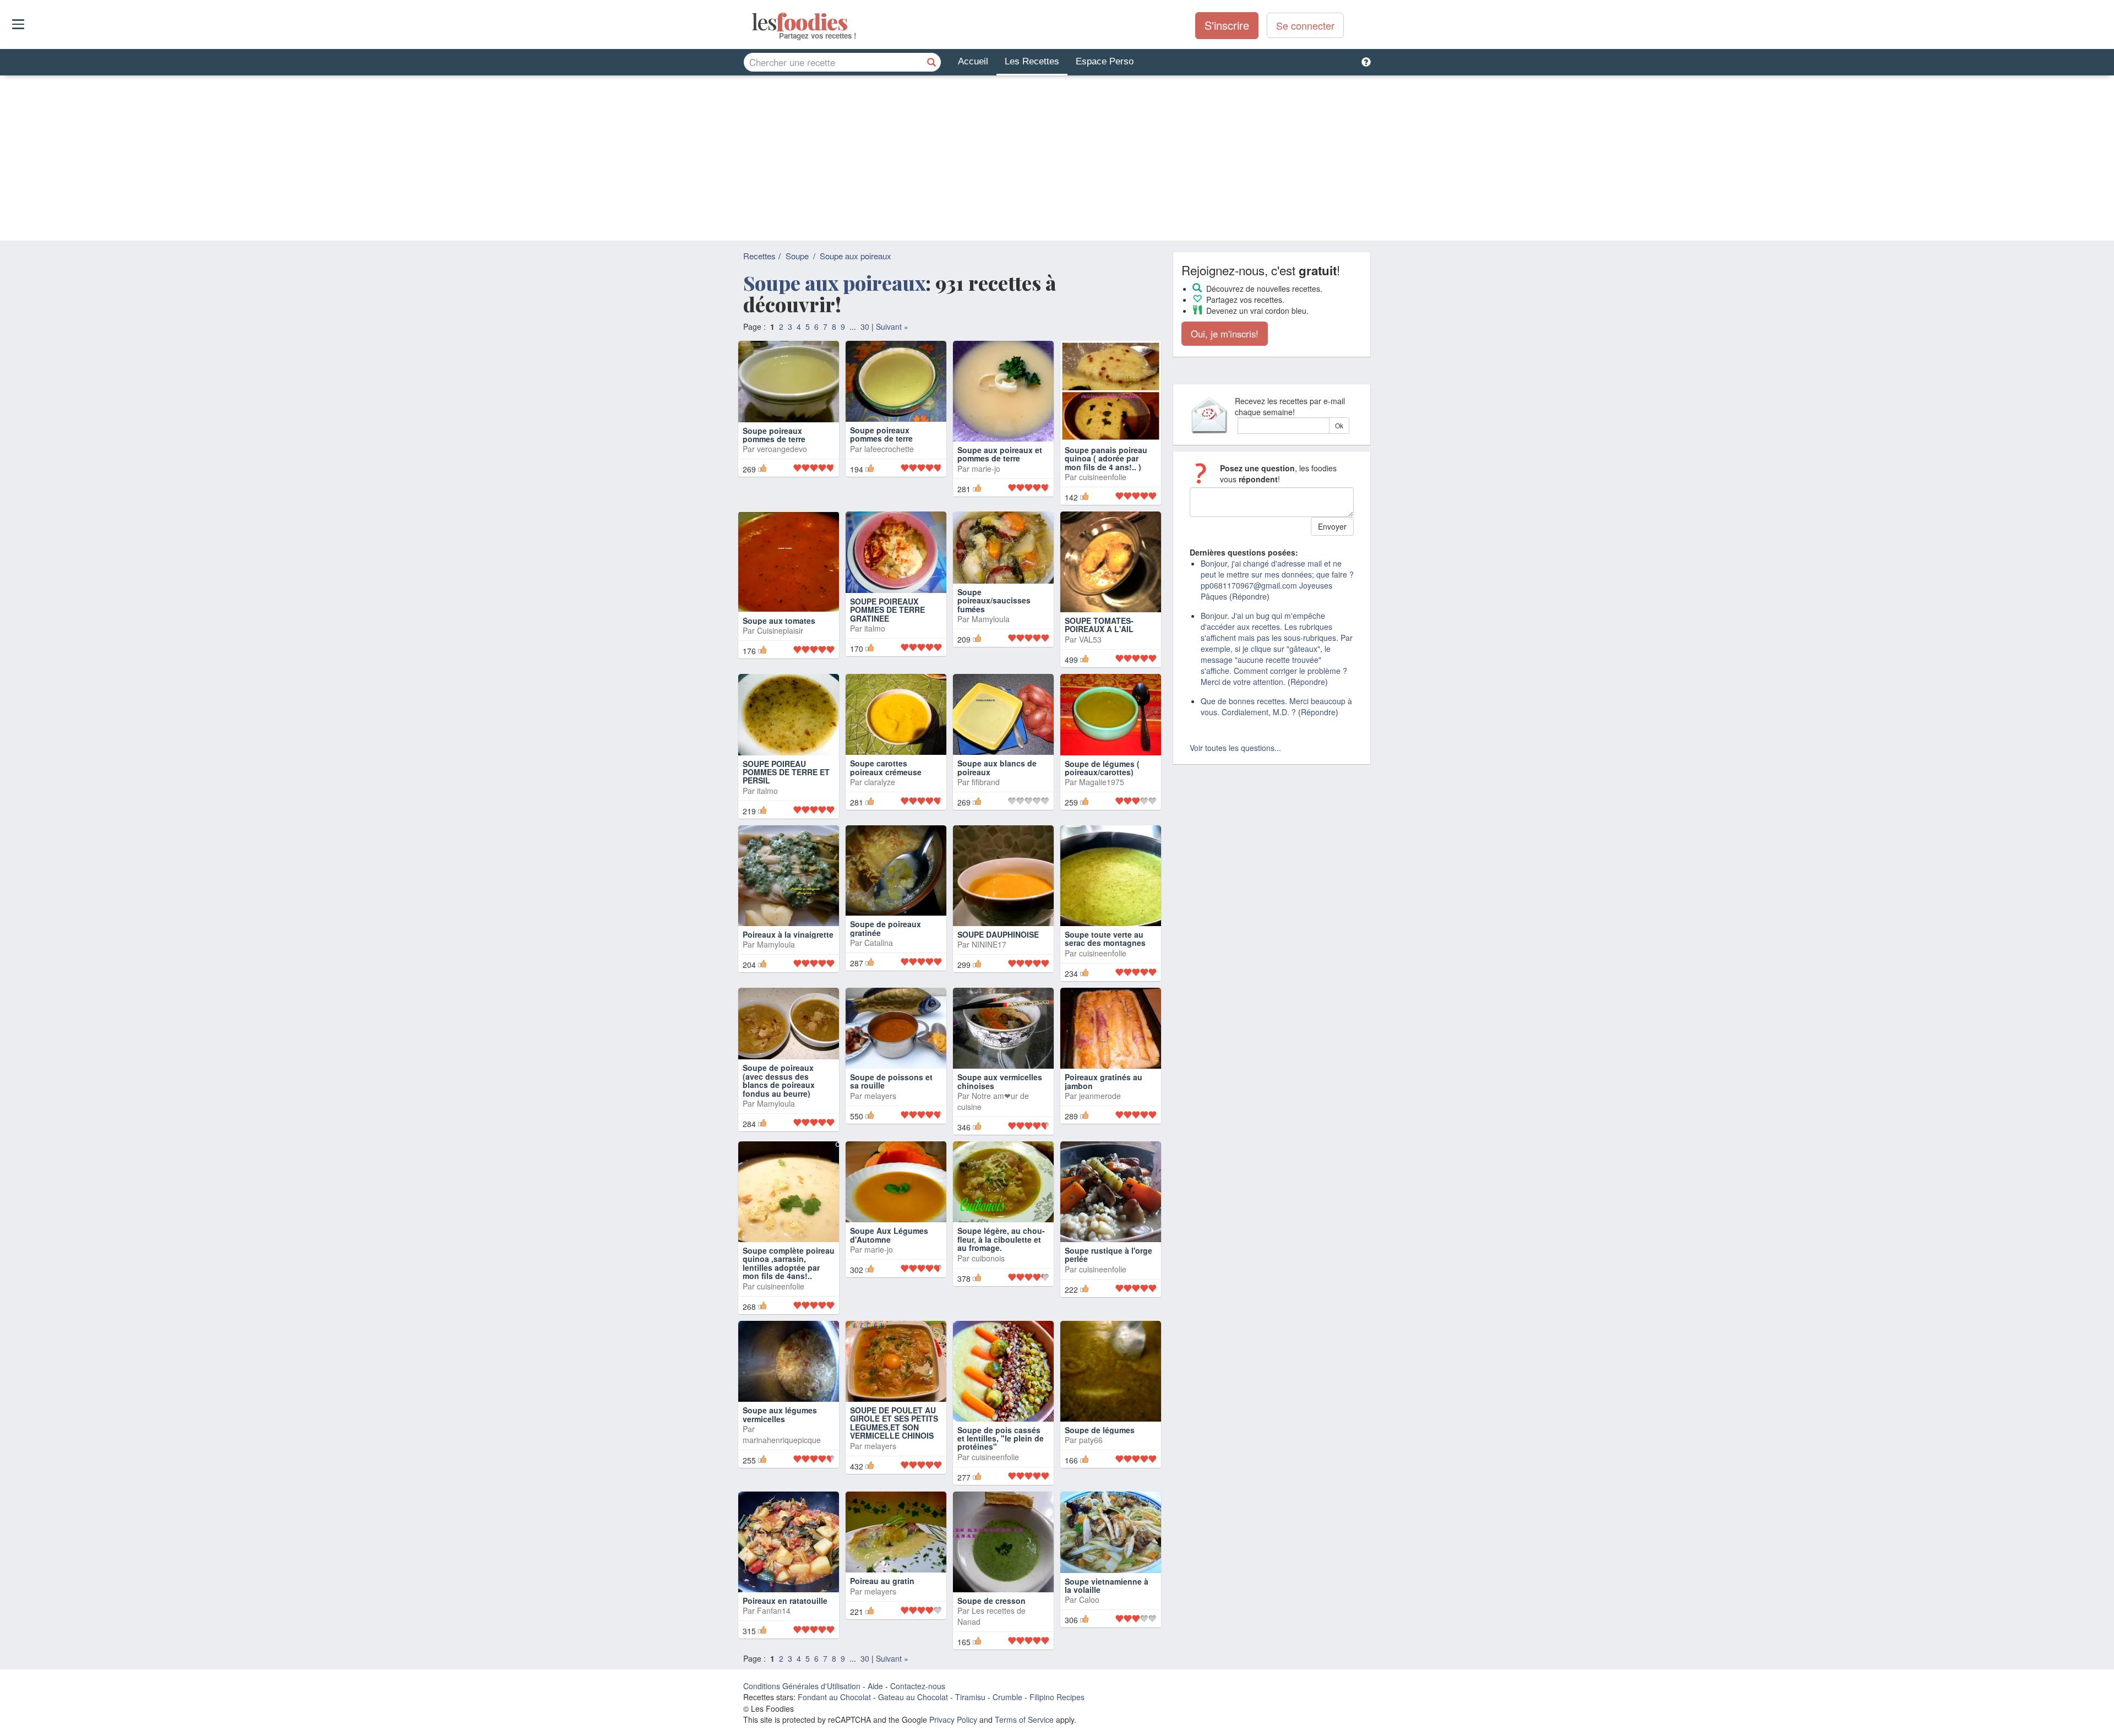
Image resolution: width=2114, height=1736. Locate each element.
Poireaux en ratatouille (785, 1601)
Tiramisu (970, 1697)
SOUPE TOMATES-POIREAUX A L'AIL (1099, 625)
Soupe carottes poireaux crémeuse (886, 767)
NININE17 (989, 944)
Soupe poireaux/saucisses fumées (994, 600)
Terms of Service (1024, 1719)
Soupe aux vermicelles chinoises (1000, 1081)
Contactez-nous (918, 1686)
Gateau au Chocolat (913, 1697)
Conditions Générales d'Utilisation (802, 1686)
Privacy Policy (953, 1719)
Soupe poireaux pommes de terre (774, 435)
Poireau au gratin (882, 1581)
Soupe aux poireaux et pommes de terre (1000, 454)
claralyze (880, 782)
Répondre (1249, 596)
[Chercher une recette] (931, 62)
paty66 (1091, 1440)
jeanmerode (1100, 1096)
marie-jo (986, 469)
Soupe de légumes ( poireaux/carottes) (1102, 768)
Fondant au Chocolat (834, 1697)
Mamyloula (991, 619)
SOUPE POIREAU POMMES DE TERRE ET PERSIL (786, 772)
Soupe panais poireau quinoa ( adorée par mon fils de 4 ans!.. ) (1106, 458)
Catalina (879, 943)
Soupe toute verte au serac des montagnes (1105, 938)
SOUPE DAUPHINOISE (998, 934)
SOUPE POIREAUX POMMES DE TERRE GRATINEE (887, 610)
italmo (875, 628)
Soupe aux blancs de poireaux (997, 767)
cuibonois (988, 1258)
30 (865, 326)
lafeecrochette (889, 449)
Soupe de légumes (1100, 1430)
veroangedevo (782, 449)
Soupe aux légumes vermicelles (780, 1414)
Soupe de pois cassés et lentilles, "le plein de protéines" (1001, 1438)
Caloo (1089, 1599)
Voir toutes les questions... (1235, 748)
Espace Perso (1105, 61)
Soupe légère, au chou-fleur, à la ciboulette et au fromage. (1001, 1239)
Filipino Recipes (1057, 1697)
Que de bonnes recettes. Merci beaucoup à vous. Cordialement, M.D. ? (1276, 706)
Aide (875, 1686)
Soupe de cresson (991, 1601)
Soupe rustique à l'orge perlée (1108, 1255)
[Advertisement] (1057, 158)
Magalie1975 (1102, 782)
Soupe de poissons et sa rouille (891, 1081)
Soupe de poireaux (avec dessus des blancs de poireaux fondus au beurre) (779, 1080)
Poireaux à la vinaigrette (788, 934)
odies (753, 22)
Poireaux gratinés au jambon (1104, 1081)
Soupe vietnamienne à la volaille (1107, 1585)
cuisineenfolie (1103, 477)
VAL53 (1090, 639)
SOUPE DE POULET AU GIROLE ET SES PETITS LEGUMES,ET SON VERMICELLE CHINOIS (894, 1423)
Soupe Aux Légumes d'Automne (889, 1235)
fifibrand (986, 782)
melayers (880, 1096)
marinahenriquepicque (782, 1440)
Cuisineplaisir (780, 630)
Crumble (1007, 1697)
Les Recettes (1032, 61)
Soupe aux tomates (779, 621)
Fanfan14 (774, 1610)
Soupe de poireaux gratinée (886, 928)
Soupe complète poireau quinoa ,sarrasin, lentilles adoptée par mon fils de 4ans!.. (789, 1263)
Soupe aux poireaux (856, 256)
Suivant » (892, 326)
